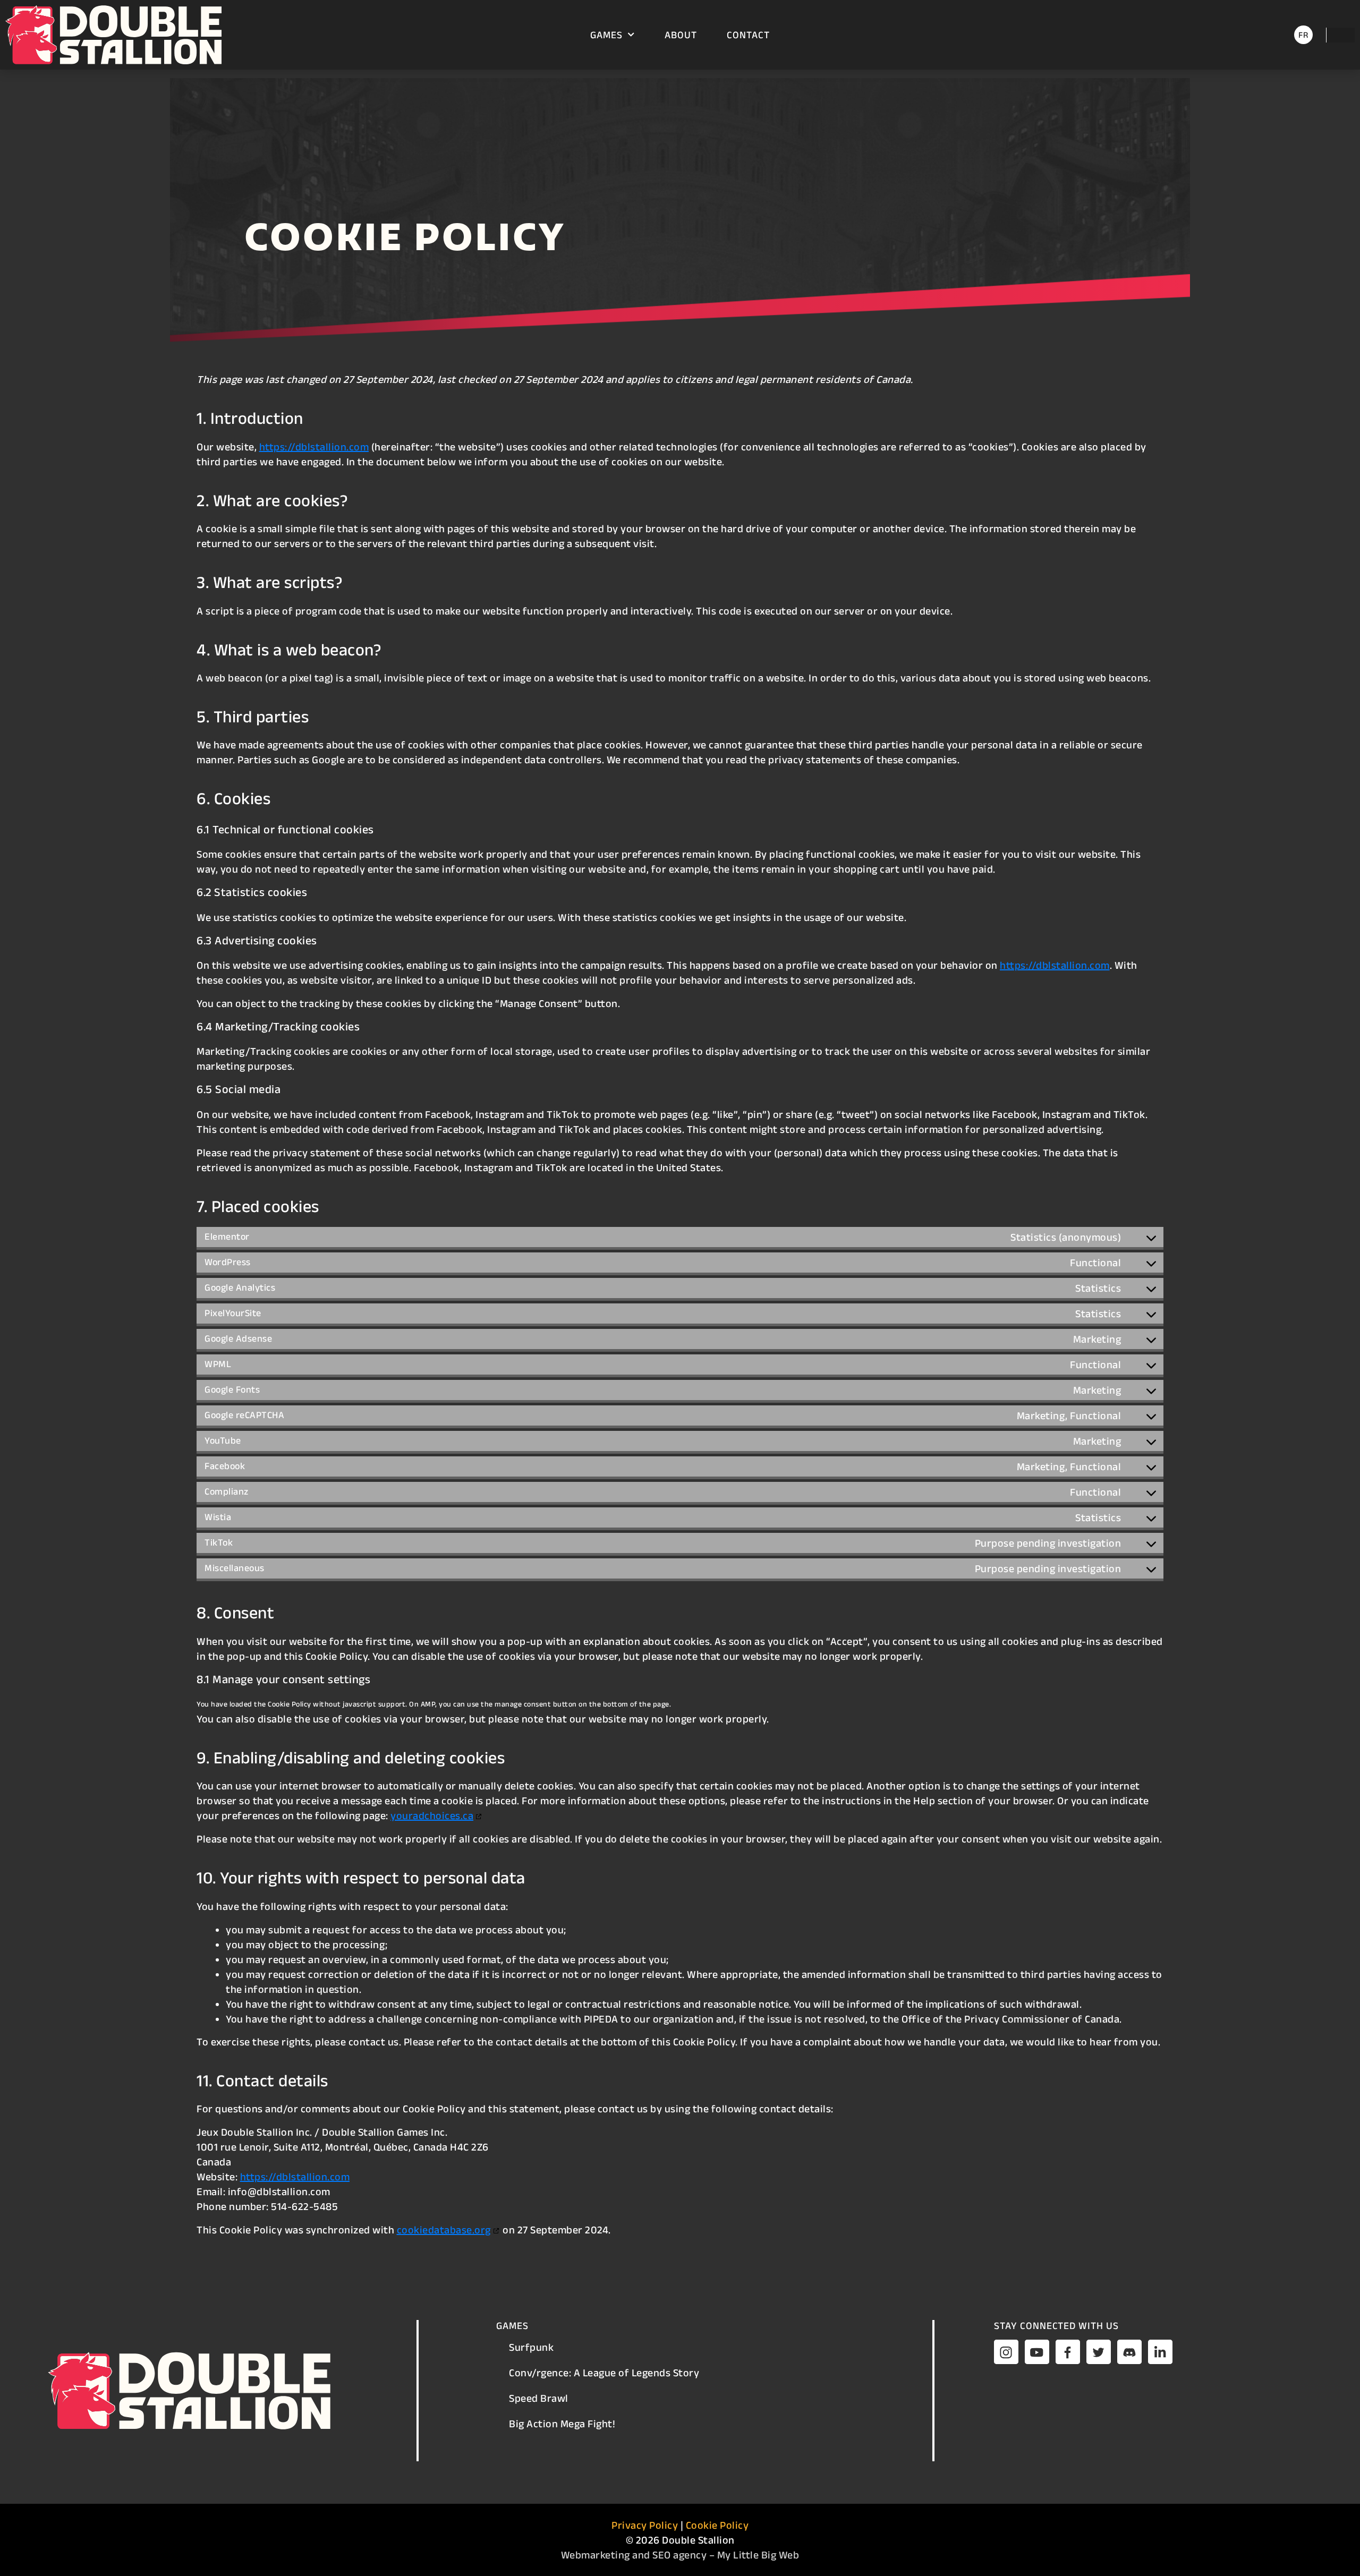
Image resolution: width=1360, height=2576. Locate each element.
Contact (748, 35)
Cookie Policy (717, 2525)
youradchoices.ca (432, 1815)
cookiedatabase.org (444, 2230)
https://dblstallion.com (314, 447)
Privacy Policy (645, 2525)
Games (606, 35)
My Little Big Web (758, 2555)
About (681, 35)
